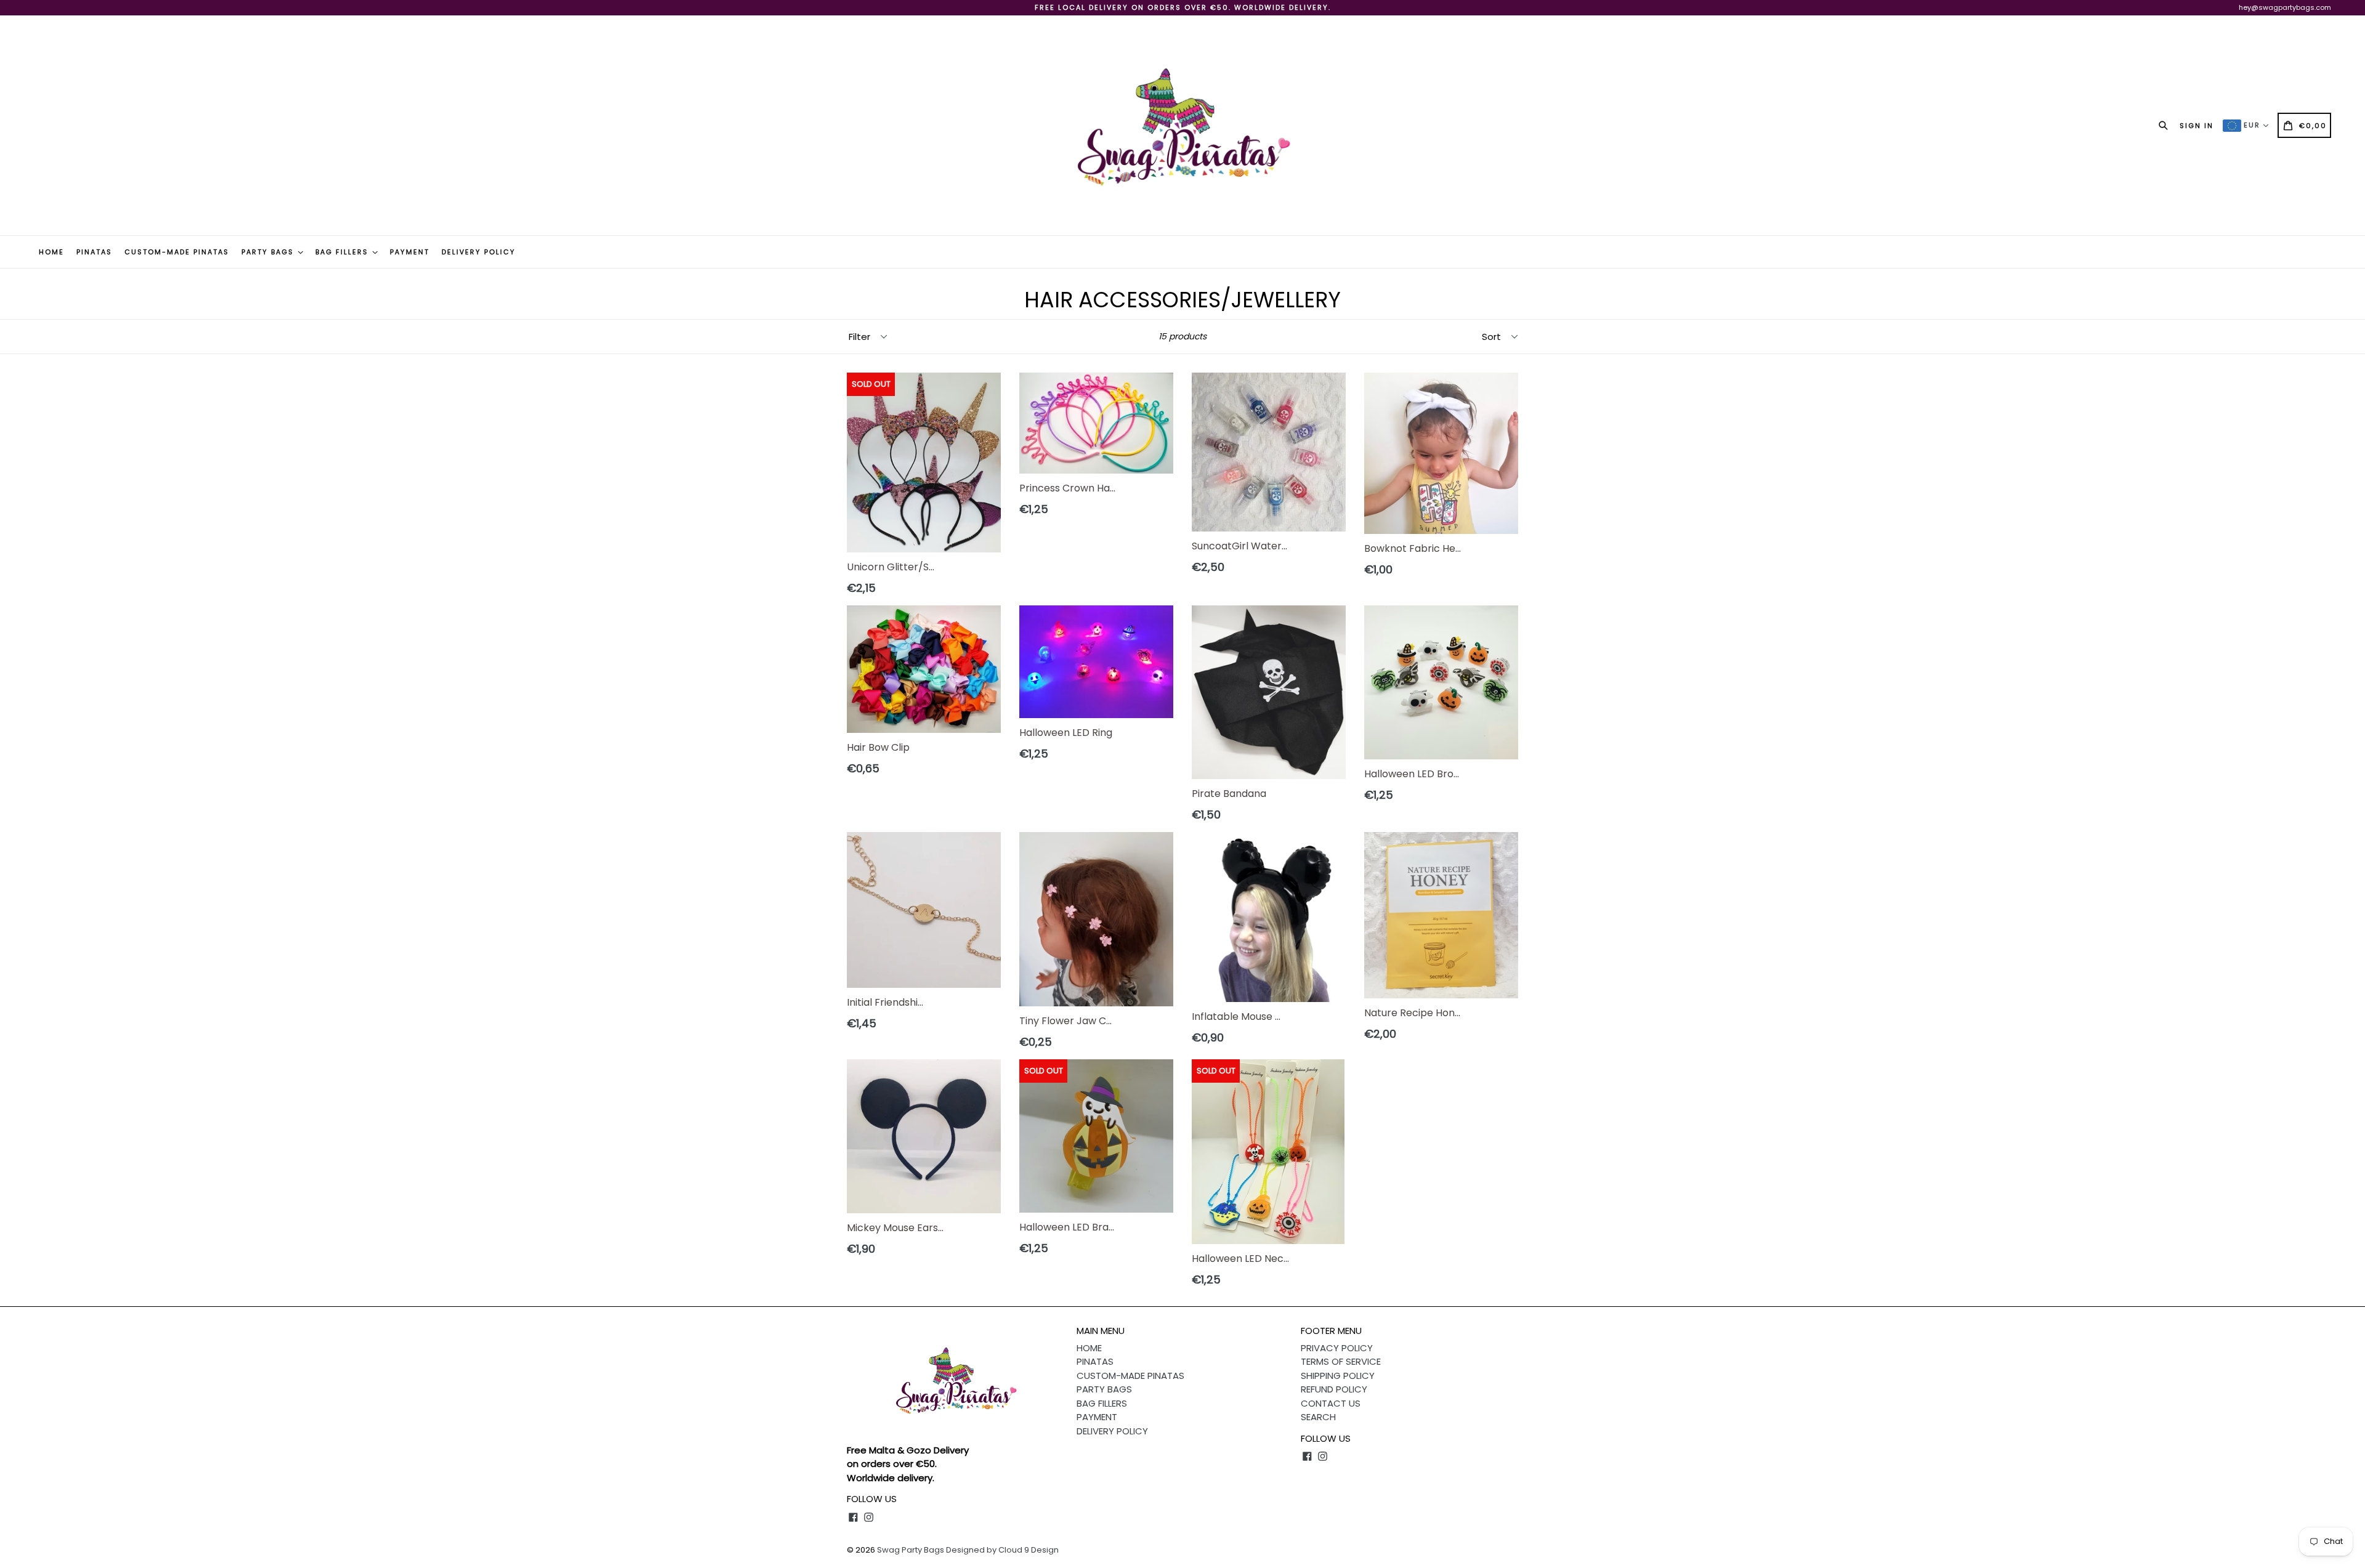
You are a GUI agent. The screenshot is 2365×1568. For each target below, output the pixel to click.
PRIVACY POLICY (1337, 1348)
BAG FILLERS (343, 252)
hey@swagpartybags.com (2285, 7)
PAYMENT (410, 252)
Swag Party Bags (911, 1550)
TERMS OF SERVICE (1341, 1361)
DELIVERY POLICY (479, 252)
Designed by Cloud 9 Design (1002, 1550)
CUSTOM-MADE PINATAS (177, 252)
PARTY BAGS (269, 252)
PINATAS (94, 252)
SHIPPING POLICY (1338, 1376)
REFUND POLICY (1334, 1389)
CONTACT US (1331, 1403)
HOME (51, 252)
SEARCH (1318, 1417)
